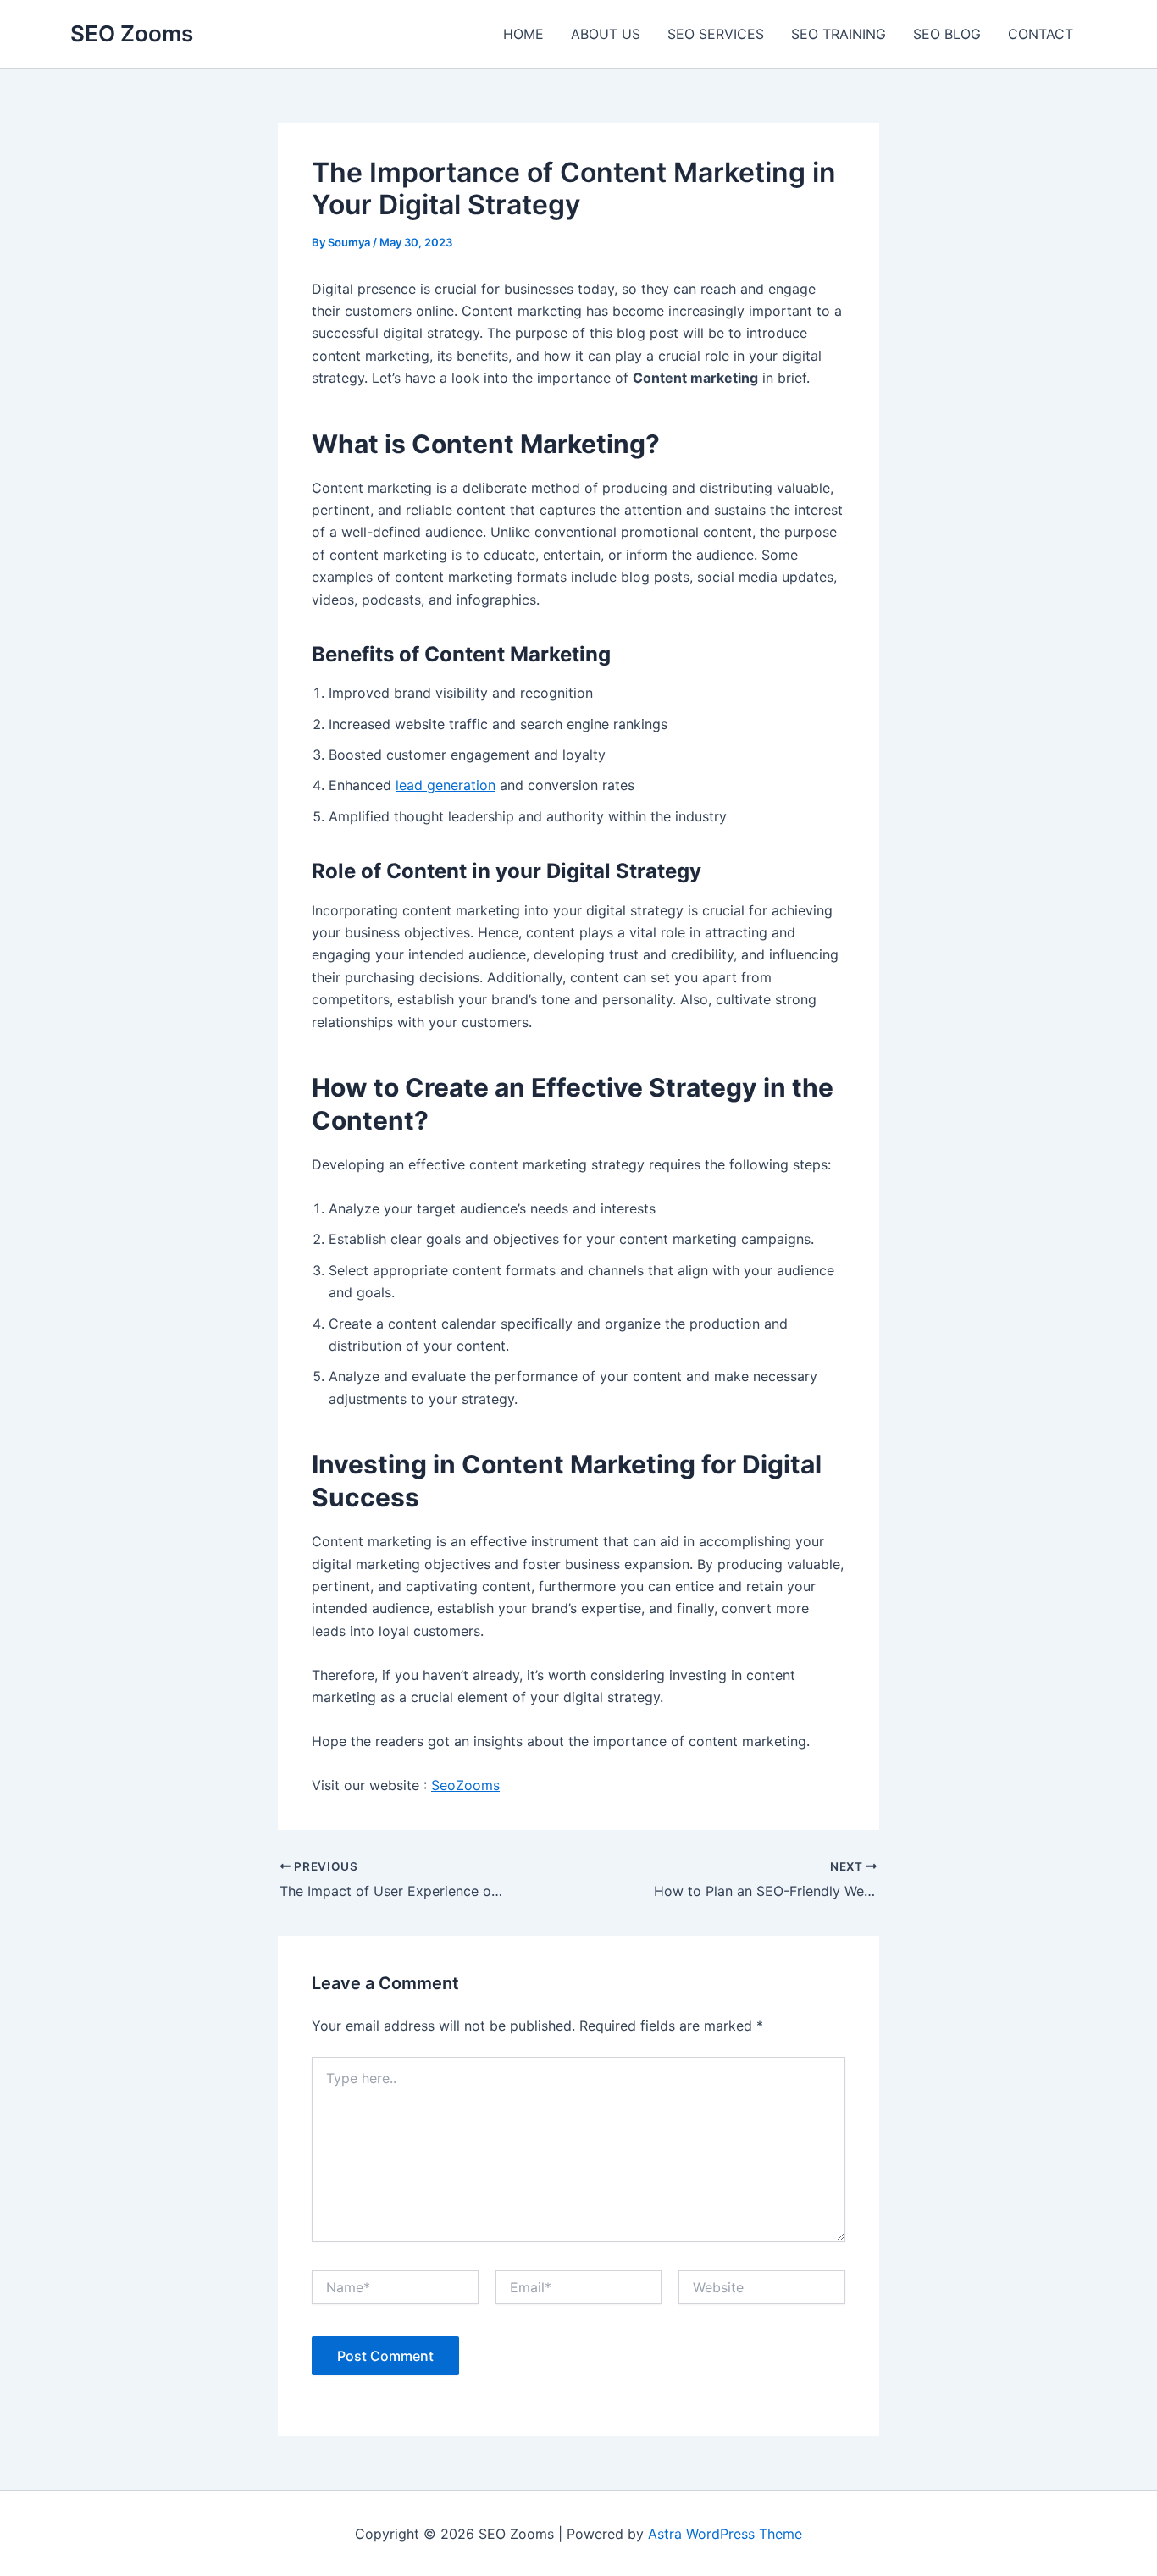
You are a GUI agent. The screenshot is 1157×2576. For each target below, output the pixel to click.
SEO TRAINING (839, 34)
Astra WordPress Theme (725, 2534)
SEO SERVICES (716, 34)
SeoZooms (465, 1785)
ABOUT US (606, 34)
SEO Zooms (132, 33)
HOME (523, 34)
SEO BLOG (947, 34)
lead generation (446, 785)
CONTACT (1041, 34)
